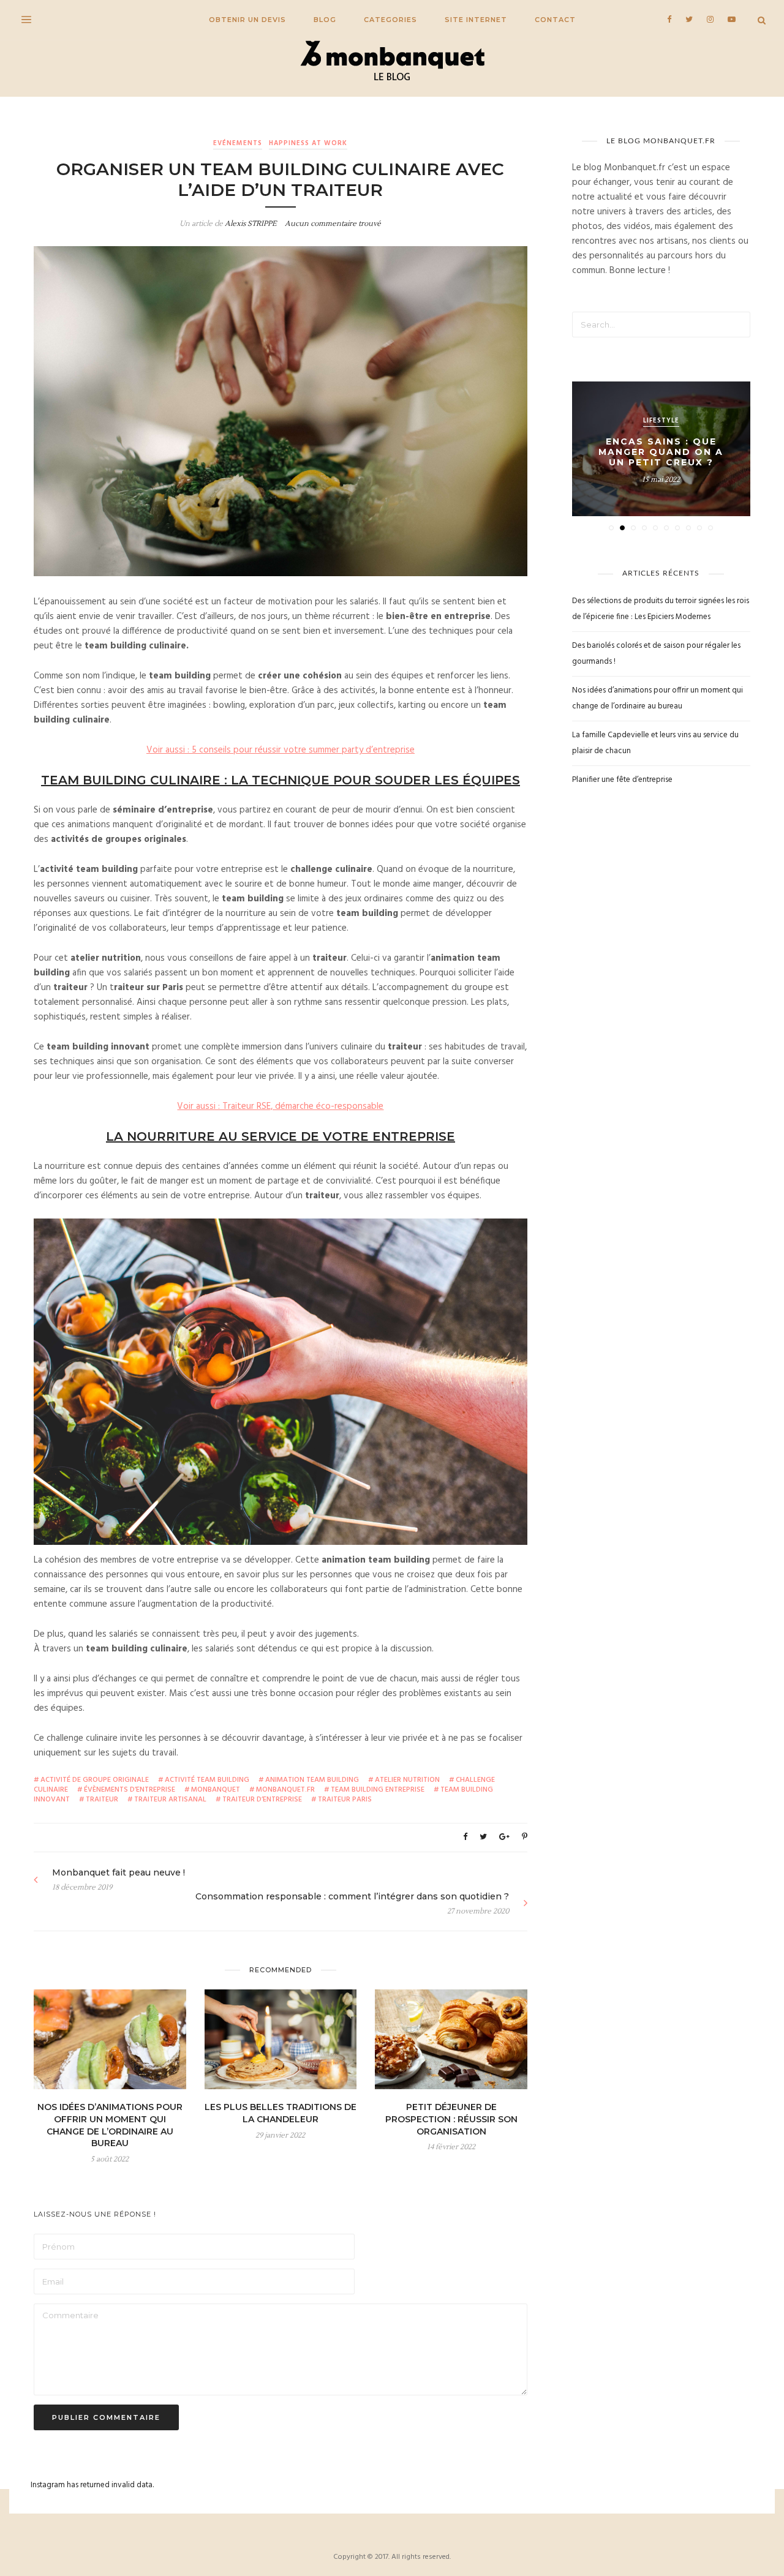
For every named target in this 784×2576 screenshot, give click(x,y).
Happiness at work (308, 143)
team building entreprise (378, 1790)
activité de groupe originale (95, 1780)
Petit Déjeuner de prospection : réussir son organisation (451, 2119)
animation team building (312, 1780)
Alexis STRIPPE (251, 224)
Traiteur (102, 1800)
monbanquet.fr (285, 1790)
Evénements (238, 143)
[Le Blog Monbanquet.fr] (392, 62)
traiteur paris (345, 1800)
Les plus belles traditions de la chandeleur (281, 2113)
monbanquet (216, 1790)
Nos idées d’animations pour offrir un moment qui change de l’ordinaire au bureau (110, 2125)
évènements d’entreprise (130, 1790)
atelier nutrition (407, 1780)
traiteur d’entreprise (262, 1800)
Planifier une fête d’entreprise (622, 780)
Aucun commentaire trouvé (333, 224)
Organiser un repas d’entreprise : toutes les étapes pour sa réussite (661, 452)
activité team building (207, 1780)
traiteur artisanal (170, 1800)
